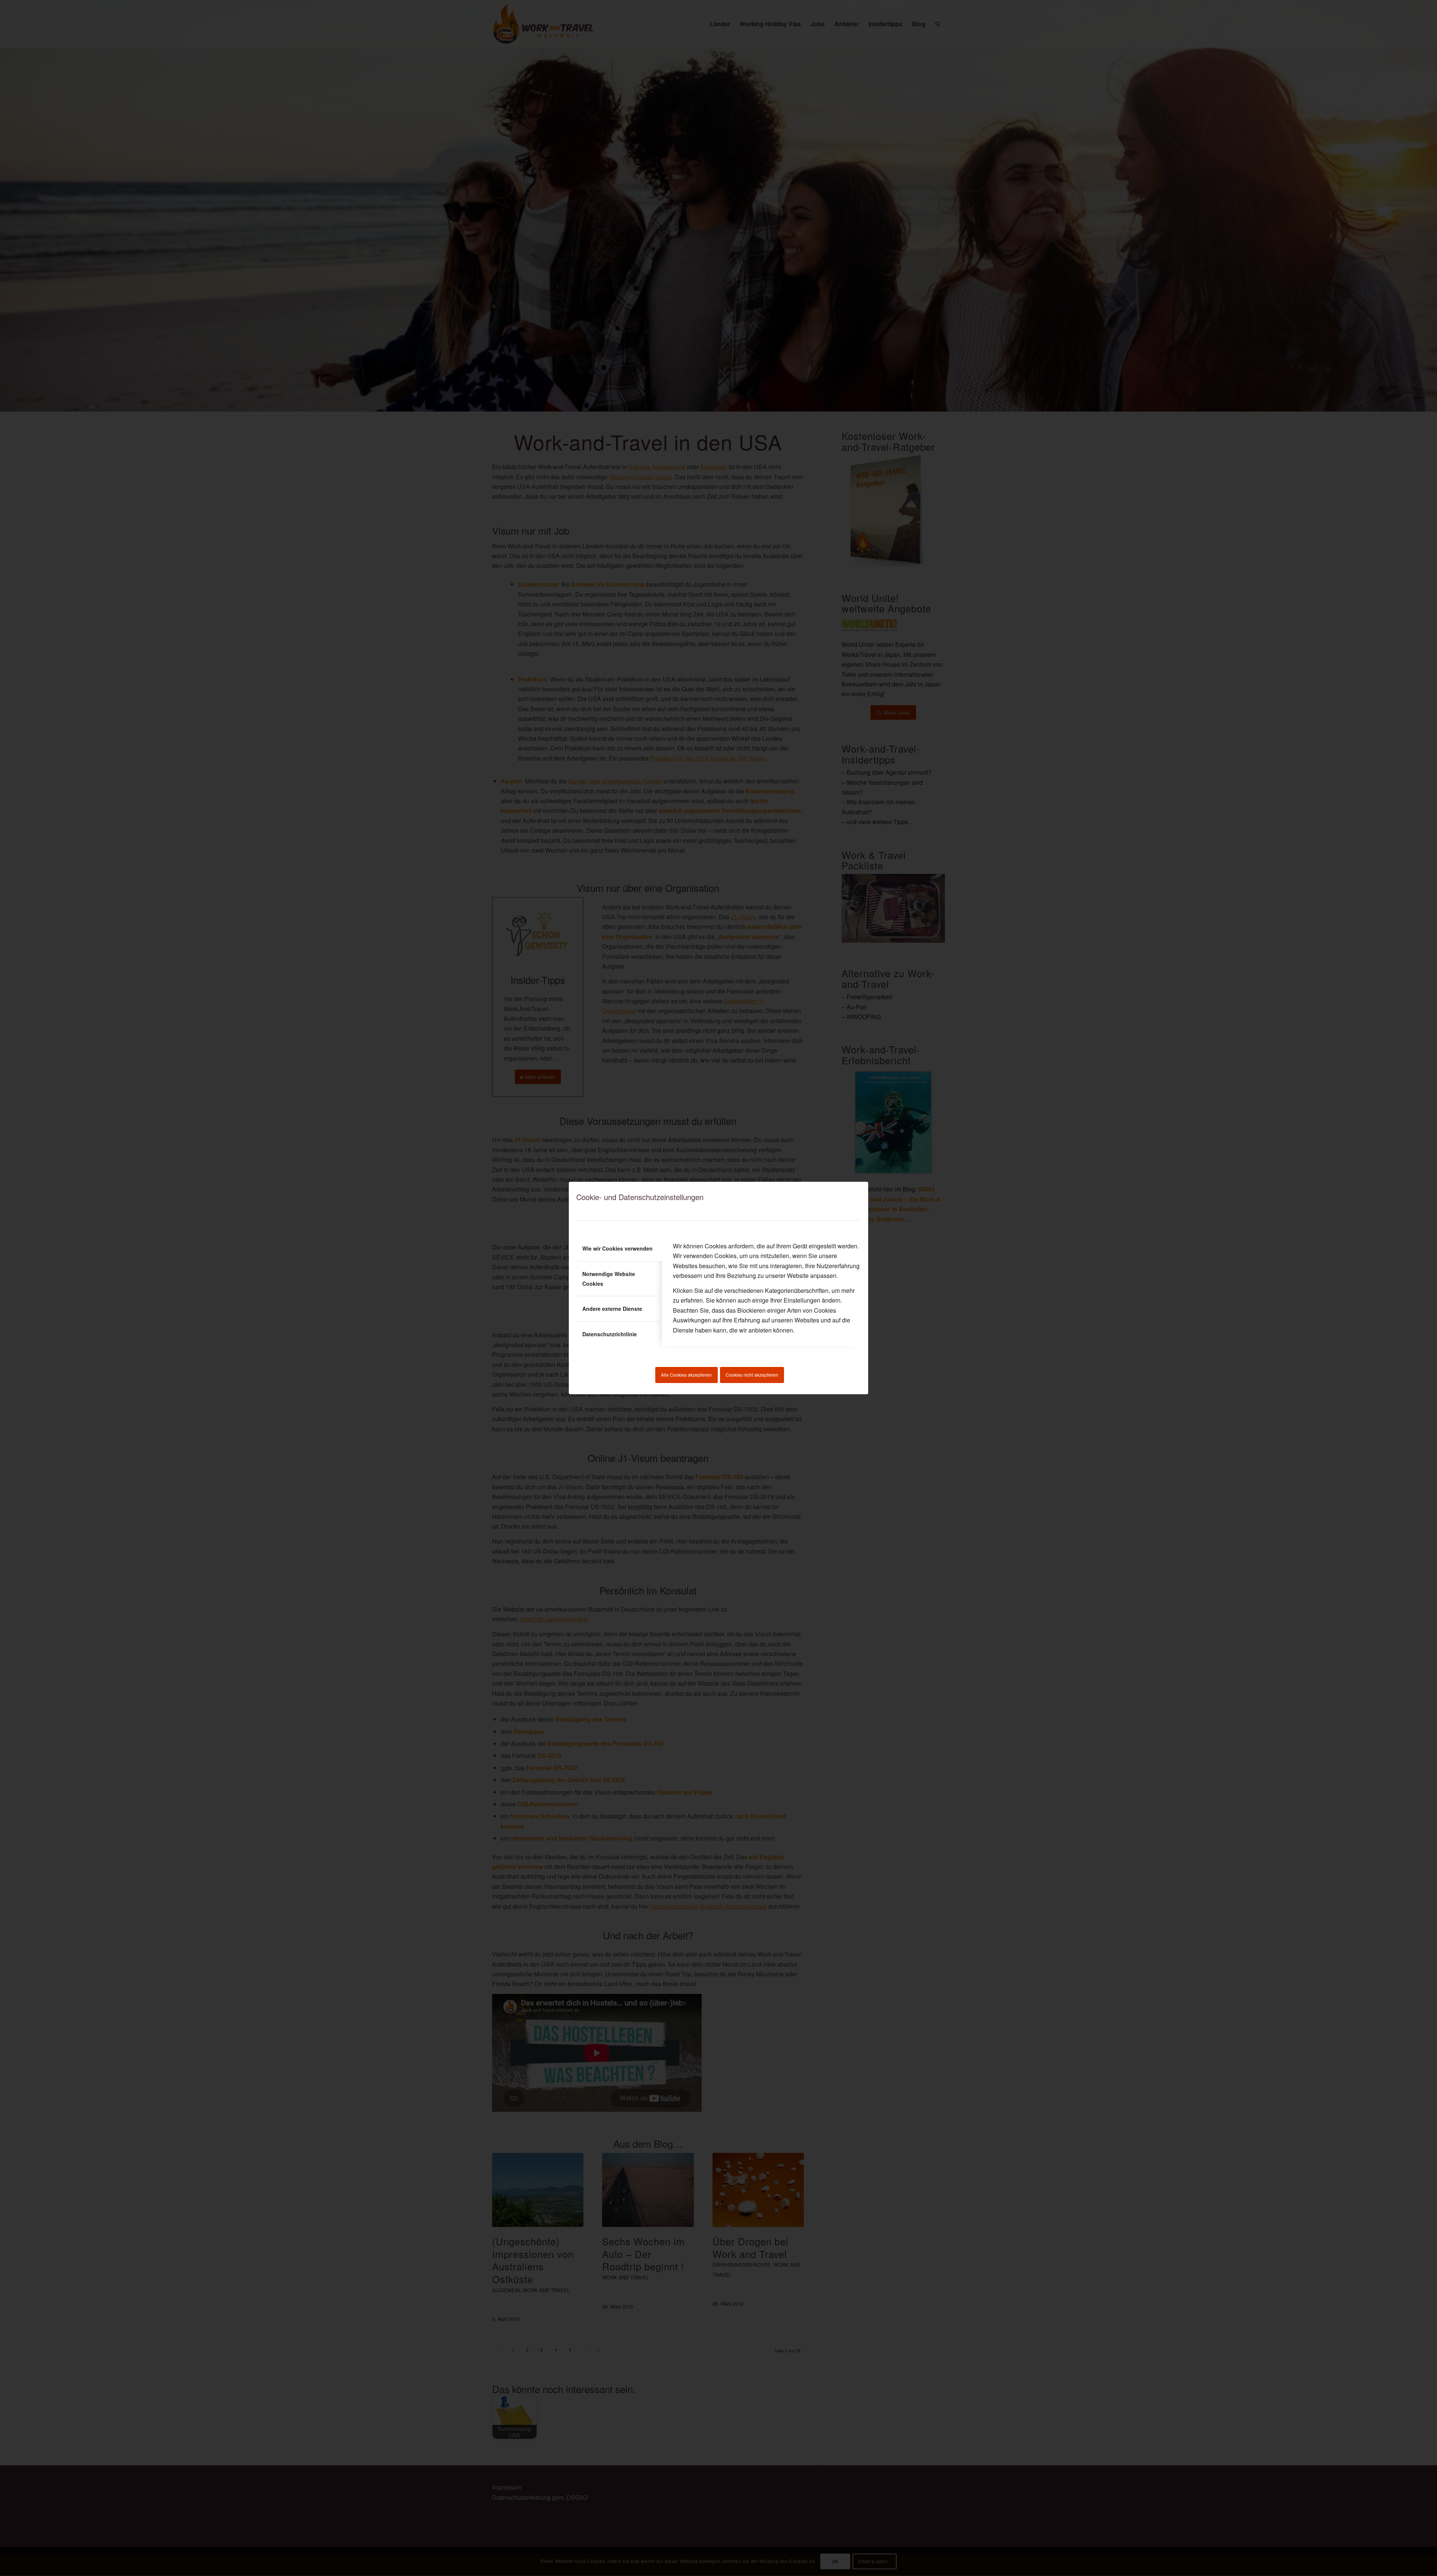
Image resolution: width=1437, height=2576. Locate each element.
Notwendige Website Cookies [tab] (609, 1279)
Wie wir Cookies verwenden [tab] (617, 1248)
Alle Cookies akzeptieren (686, 1375)
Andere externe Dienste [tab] (612, 1309)
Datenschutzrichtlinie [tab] (610, 1334)
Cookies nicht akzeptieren (752, 1375)
